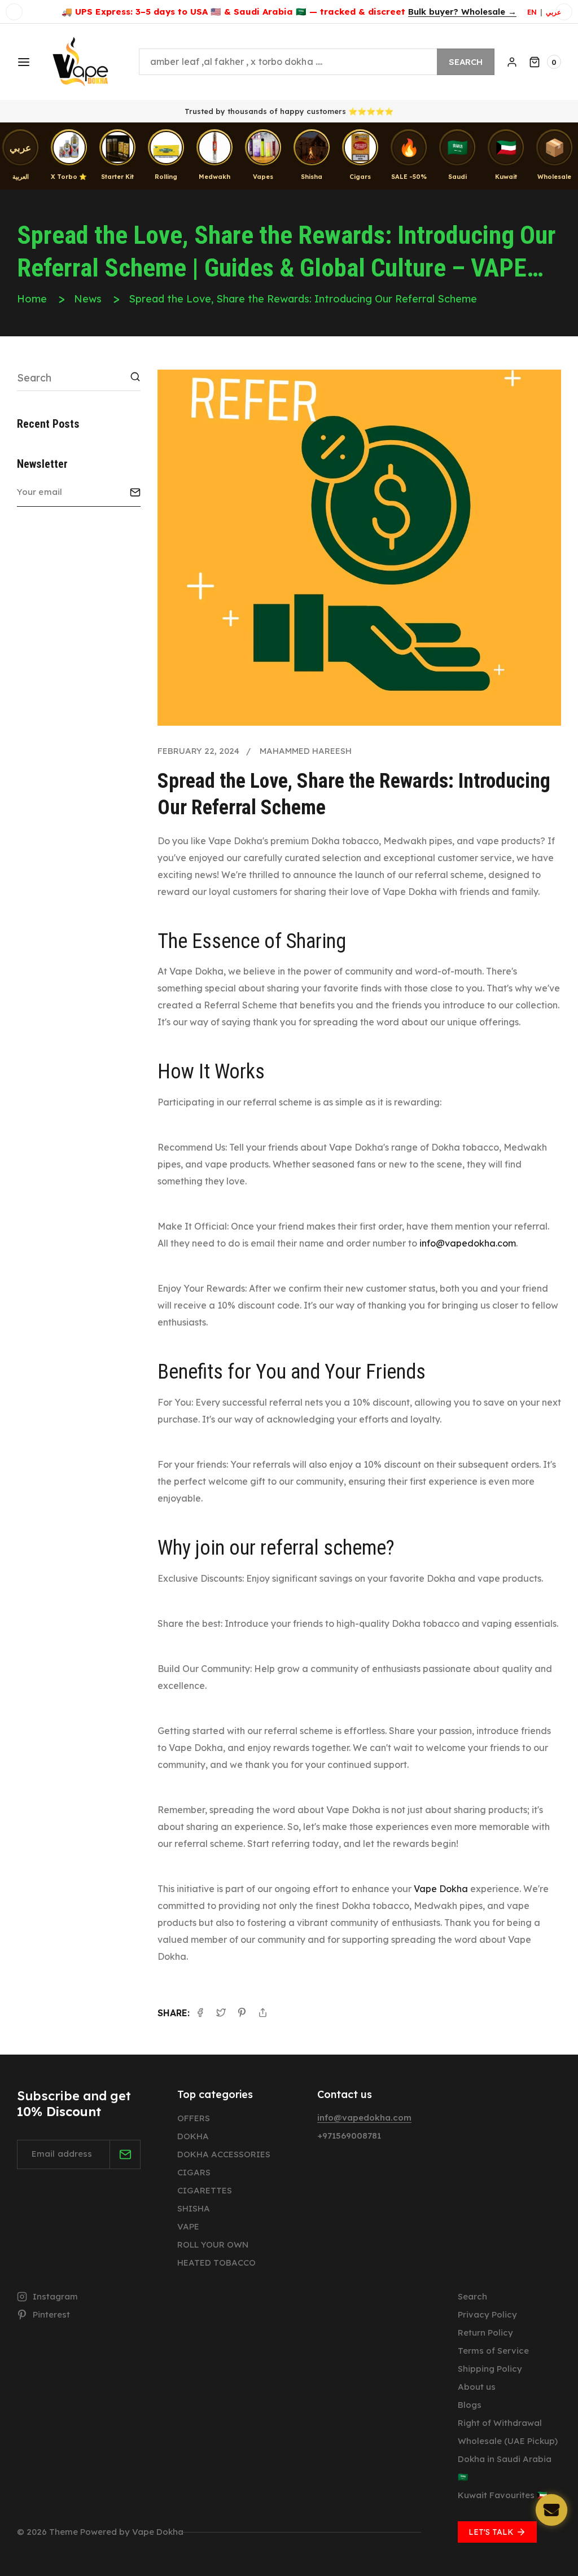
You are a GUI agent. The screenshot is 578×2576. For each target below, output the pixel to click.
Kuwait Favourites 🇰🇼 (503, 2495)
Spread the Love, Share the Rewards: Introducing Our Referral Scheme (303, 299)
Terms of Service (493, 2351)
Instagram (55, 2296)
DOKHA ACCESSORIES (224, 2154)
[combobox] (317, 62)
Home (32, 299)
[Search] (135, 377)
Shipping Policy (490, 2369)
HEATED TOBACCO (216, 2263)
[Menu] (23, 62)
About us (477, 2387)
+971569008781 (349, 2136)
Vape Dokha (441, 1889)
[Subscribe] (135, 492)
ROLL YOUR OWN (213, 2244)
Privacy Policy (487, 2314)
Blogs (470, 2405)
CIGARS (194, 2172)
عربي (553, 12)
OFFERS (194, 2118)
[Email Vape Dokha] (551, 2510)
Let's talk (491, 2532)
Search (466, 62)
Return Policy (485, 2333)
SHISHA (194, 2208)
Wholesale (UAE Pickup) (508, 2441)
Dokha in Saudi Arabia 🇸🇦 (505, 2468)
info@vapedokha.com (468, 1243)
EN (532, 12)
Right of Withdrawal (500, 2423)
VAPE (188, 2226)
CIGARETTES (205, 2190)
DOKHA (193, 2136)
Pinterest (51, 2314)
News (88, 299)
